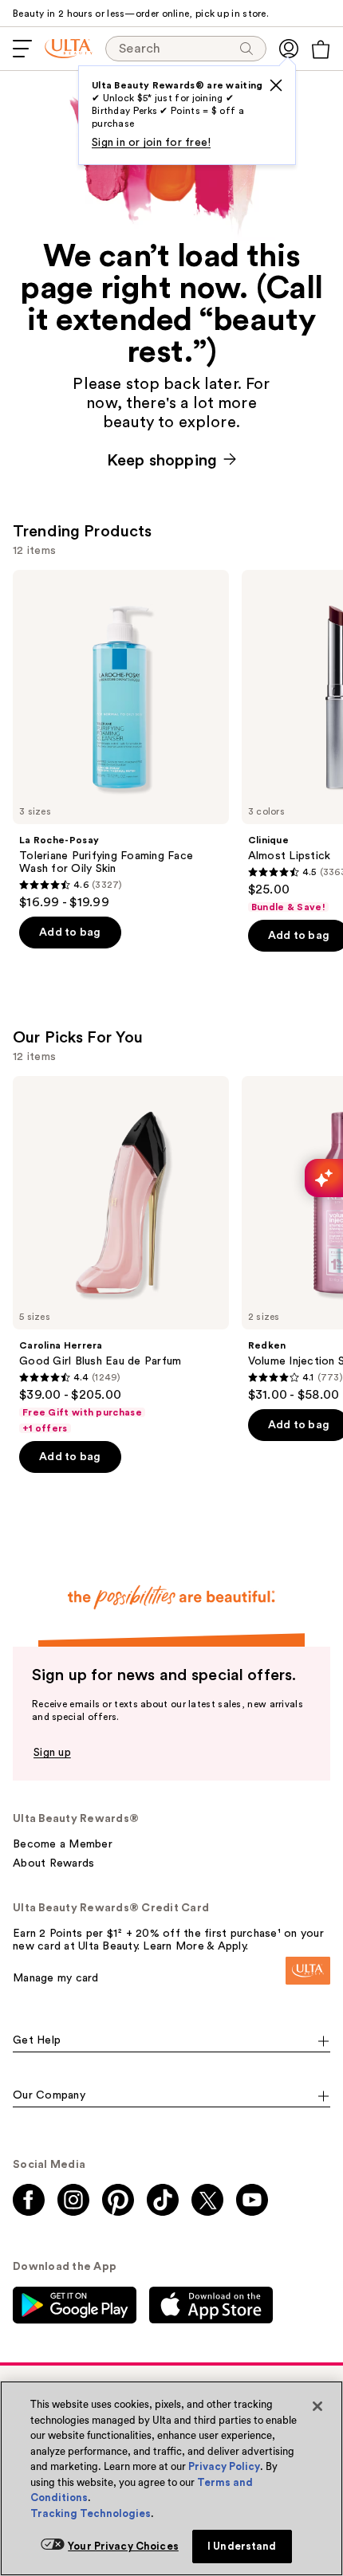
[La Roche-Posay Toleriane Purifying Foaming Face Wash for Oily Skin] (121, 740)
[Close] (317, 2406)
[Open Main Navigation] (22, 49)
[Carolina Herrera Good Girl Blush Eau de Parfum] (121, 1256)
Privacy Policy (224, 2466)
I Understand (242, 2546)
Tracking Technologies (91, 2513)
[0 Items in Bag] (321, 49)
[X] (276, 85)
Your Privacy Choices (123, 2546)
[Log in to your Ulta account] (289, 49)
